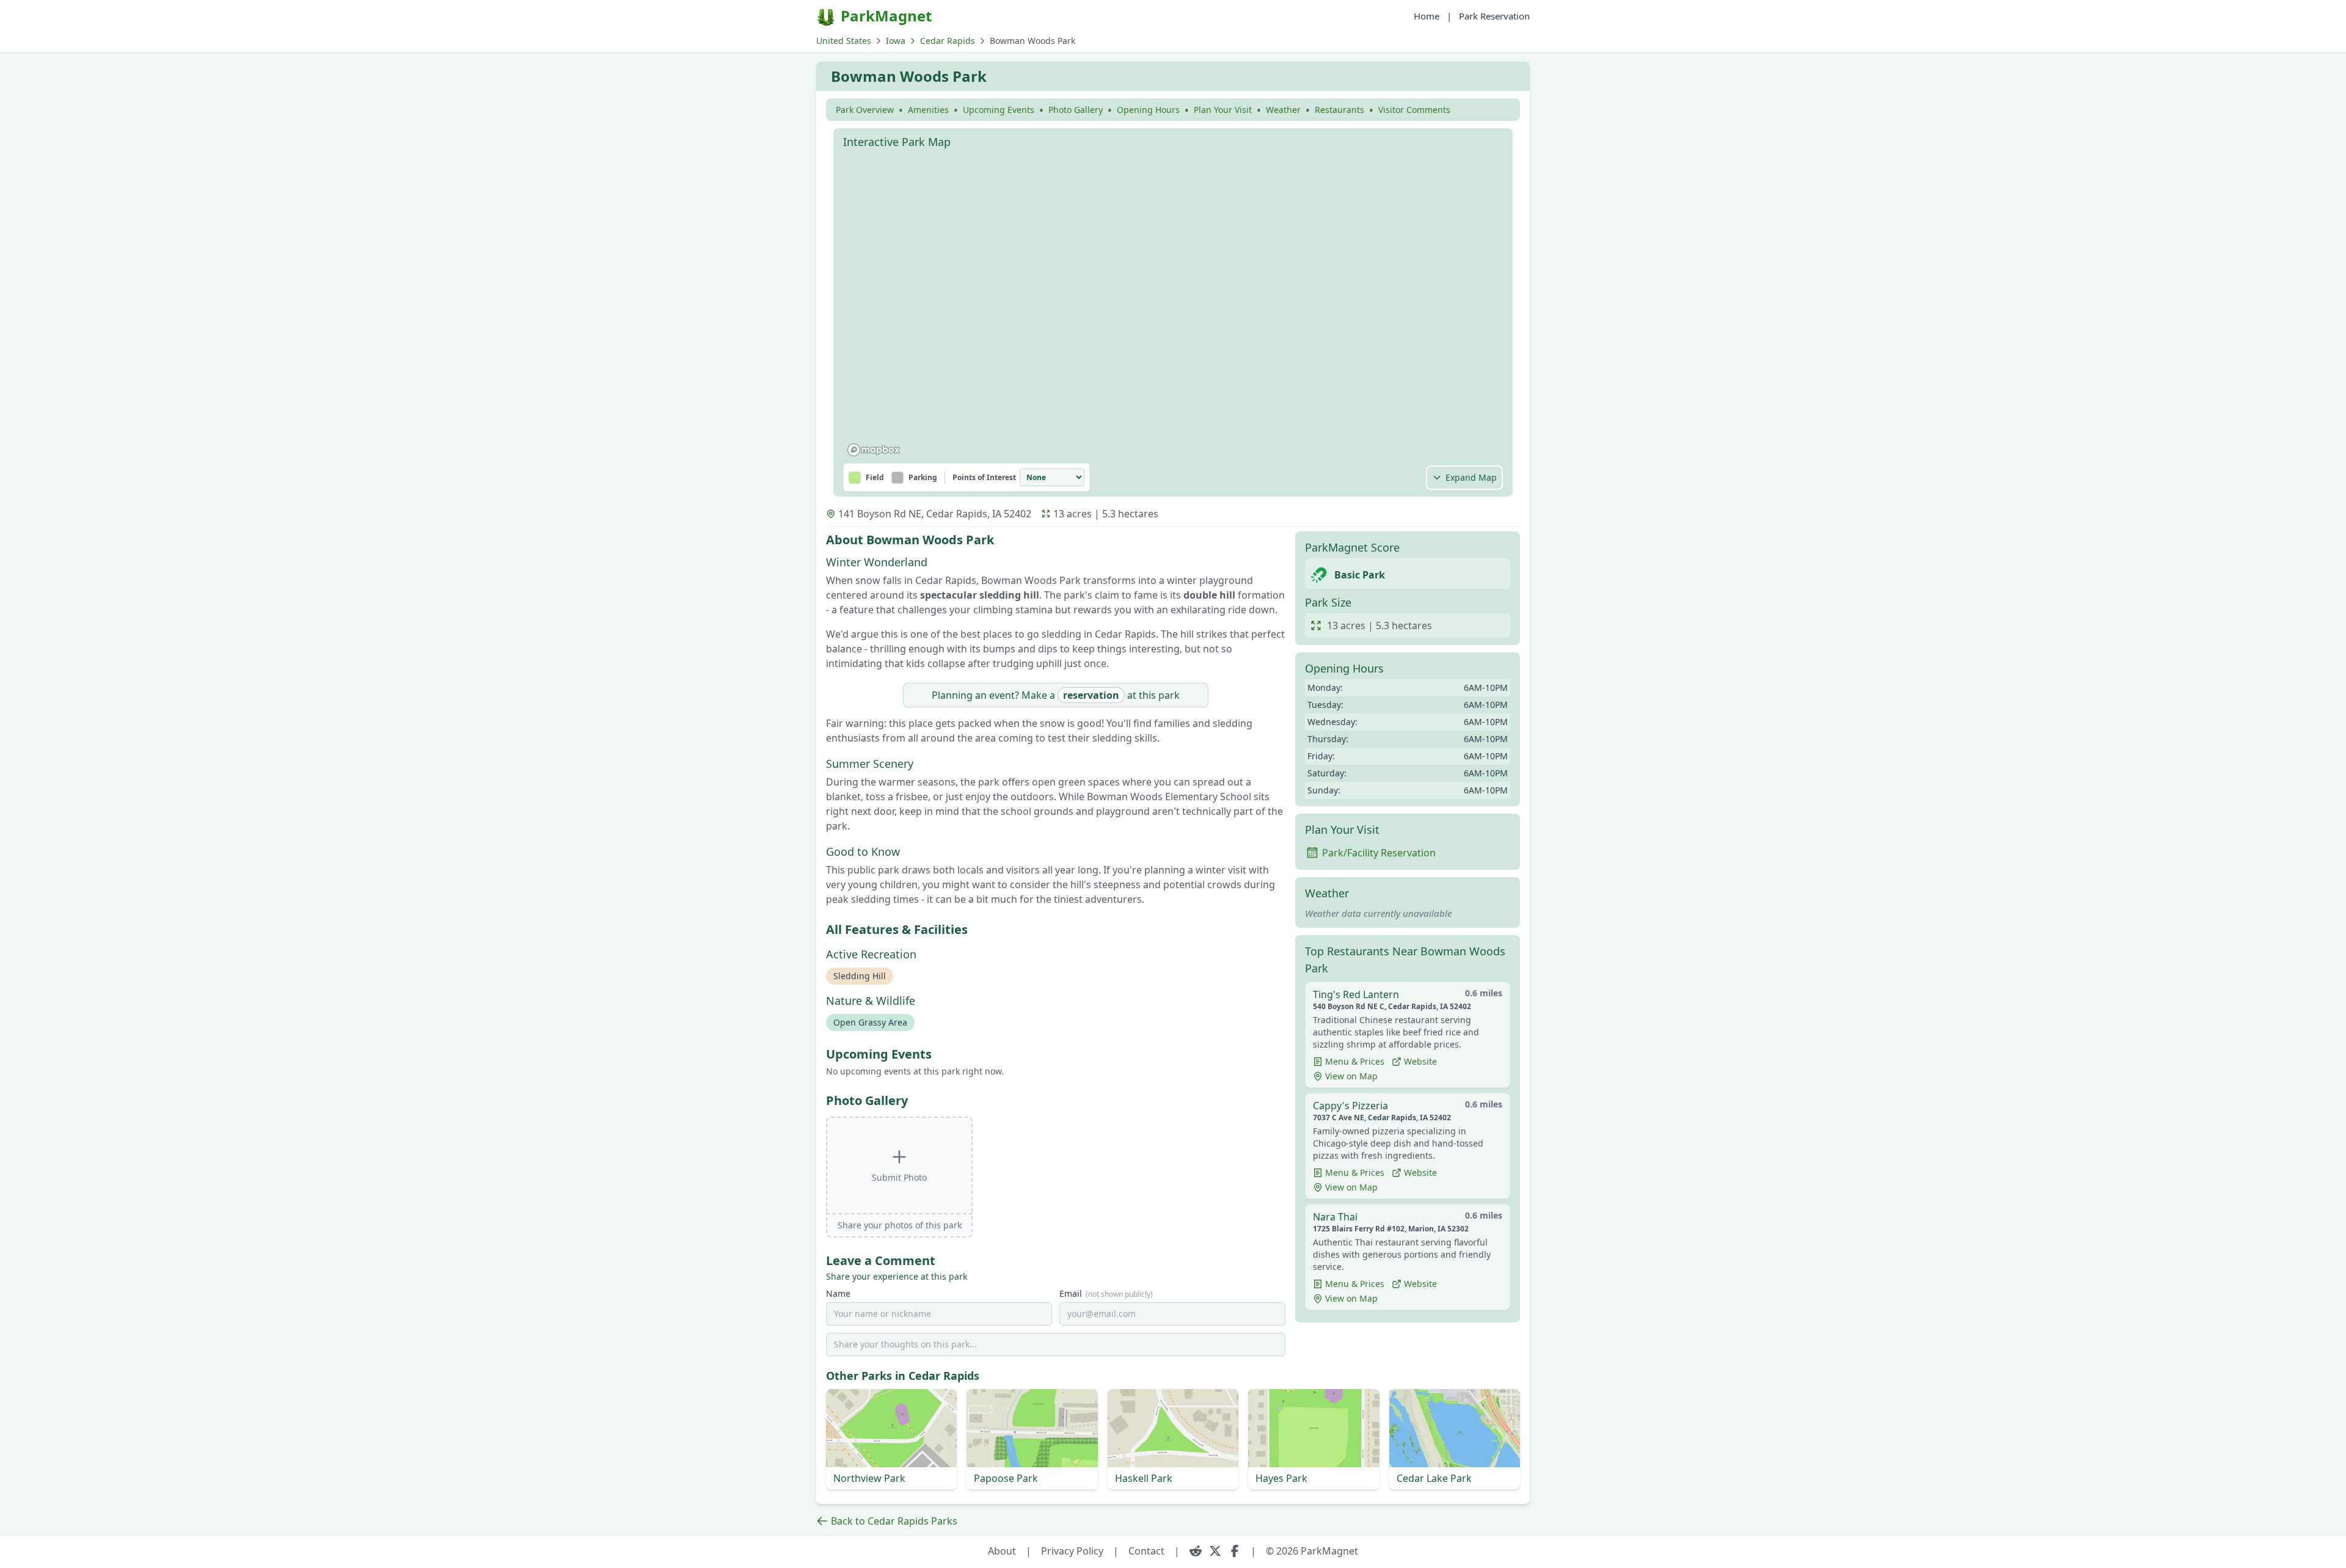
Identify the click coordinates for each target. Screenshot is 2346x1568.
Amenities (928, 110)
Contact (1146, 1551)
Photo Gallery (1076, 110)
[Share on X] (1215, 1551)
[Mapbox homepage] (874, 450)
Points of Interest (984, 478)
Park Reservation (1494, 16)
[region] (1173, 308)
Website (1420, 1061)
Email (1106, 1293)
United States (844, 41)
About (1002, 1551)
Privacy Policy (1072, 1551)
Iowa (896, 41)
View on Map (1351, 1076)
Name (838, 1293)
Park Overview (865, 110)
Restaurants (1339, 110)
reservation (1091, 695)
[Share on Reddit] (1196, 1551)
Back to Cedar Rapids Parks (894, 1521)
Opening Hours (1148, 110)
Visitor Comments (1414, 110)
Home (1427, 16)
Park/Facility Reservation (1379, 853)
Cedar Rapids (948, 41)
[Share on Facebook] (1235, 1551)
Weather (1283, 110)
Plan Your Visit (1223, 110)
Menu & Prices (1355, 1061)
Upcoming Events (999, 110)
